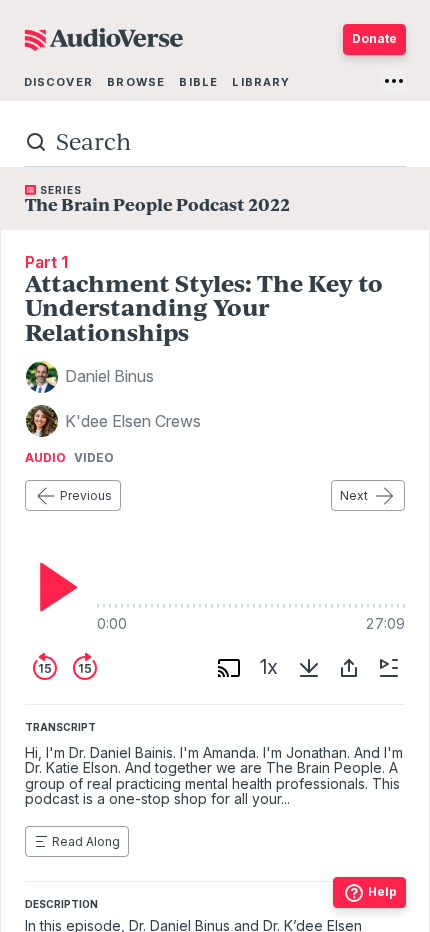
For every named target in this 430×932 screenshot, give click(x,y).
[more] (394, 81)
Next (354, 495)
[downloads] (309, 668)
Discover (58, 82)
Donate (374, 38)
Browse (136, 82)
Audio (45, 458)
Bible (198, 82)
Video (94, 458)
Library (261, 82)
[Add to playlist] (389, 668)
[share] (349, 668)
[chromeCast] (229, 668)
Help (382, 891)
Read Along (86, 841)
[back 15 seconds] (45, 668)
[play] (53, 587)
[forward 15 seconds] (85, 668)
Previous (86, 495)
